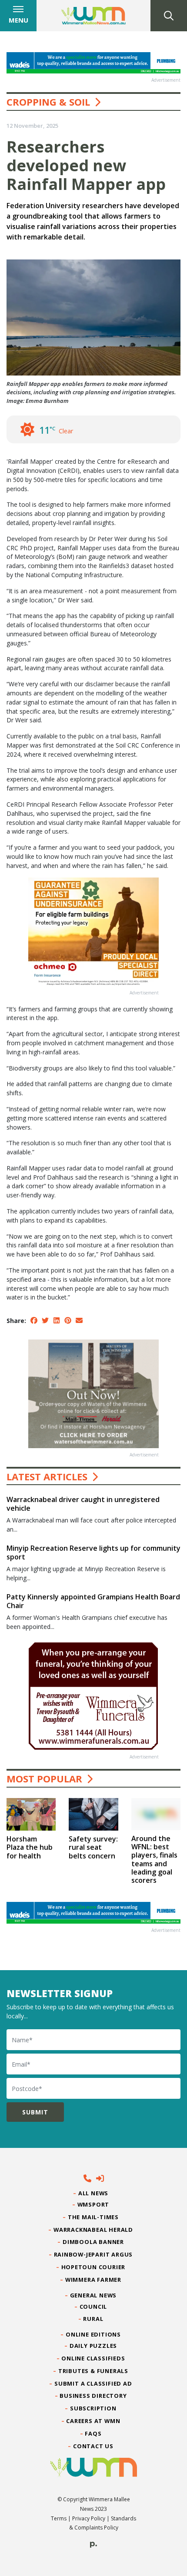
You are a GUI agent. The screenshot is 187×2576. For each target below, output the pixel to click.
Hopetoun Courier (94, 2267)
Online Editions (93, 2334)
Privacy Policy (89, 2518)
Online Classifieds (93, 2358)
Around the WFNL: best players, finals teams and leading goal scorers (154, 1859)
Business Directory (93, 2396)
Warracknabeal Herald (93, 2230)
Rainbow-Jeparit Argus (94, 2254)
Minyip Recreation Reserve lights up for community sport (93, 1552)
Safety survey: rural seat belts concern (93, 1847)
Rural (93, 2319)
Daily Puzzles (93, 2346)
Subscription (93, 2408)
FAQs (93, 2433)
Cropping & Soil (48, 102)
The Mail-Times (93, 2217)
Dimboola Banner (93, 2242)
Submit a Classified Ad (93, 2383)
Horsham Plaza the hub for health (30, 1847)
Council (93, 2307)
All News (93, 2193)
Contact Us (93, 2446)
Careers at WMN (93, 2421)
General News (93, 2295)
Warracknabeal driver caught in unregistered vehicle (83, 1504)
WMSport (93, 2204)
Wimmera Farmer (93, 2280)
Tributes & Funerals (93, 2371)
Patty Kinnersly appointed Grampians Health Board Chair (93, 1601)
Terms (59, 2518)
